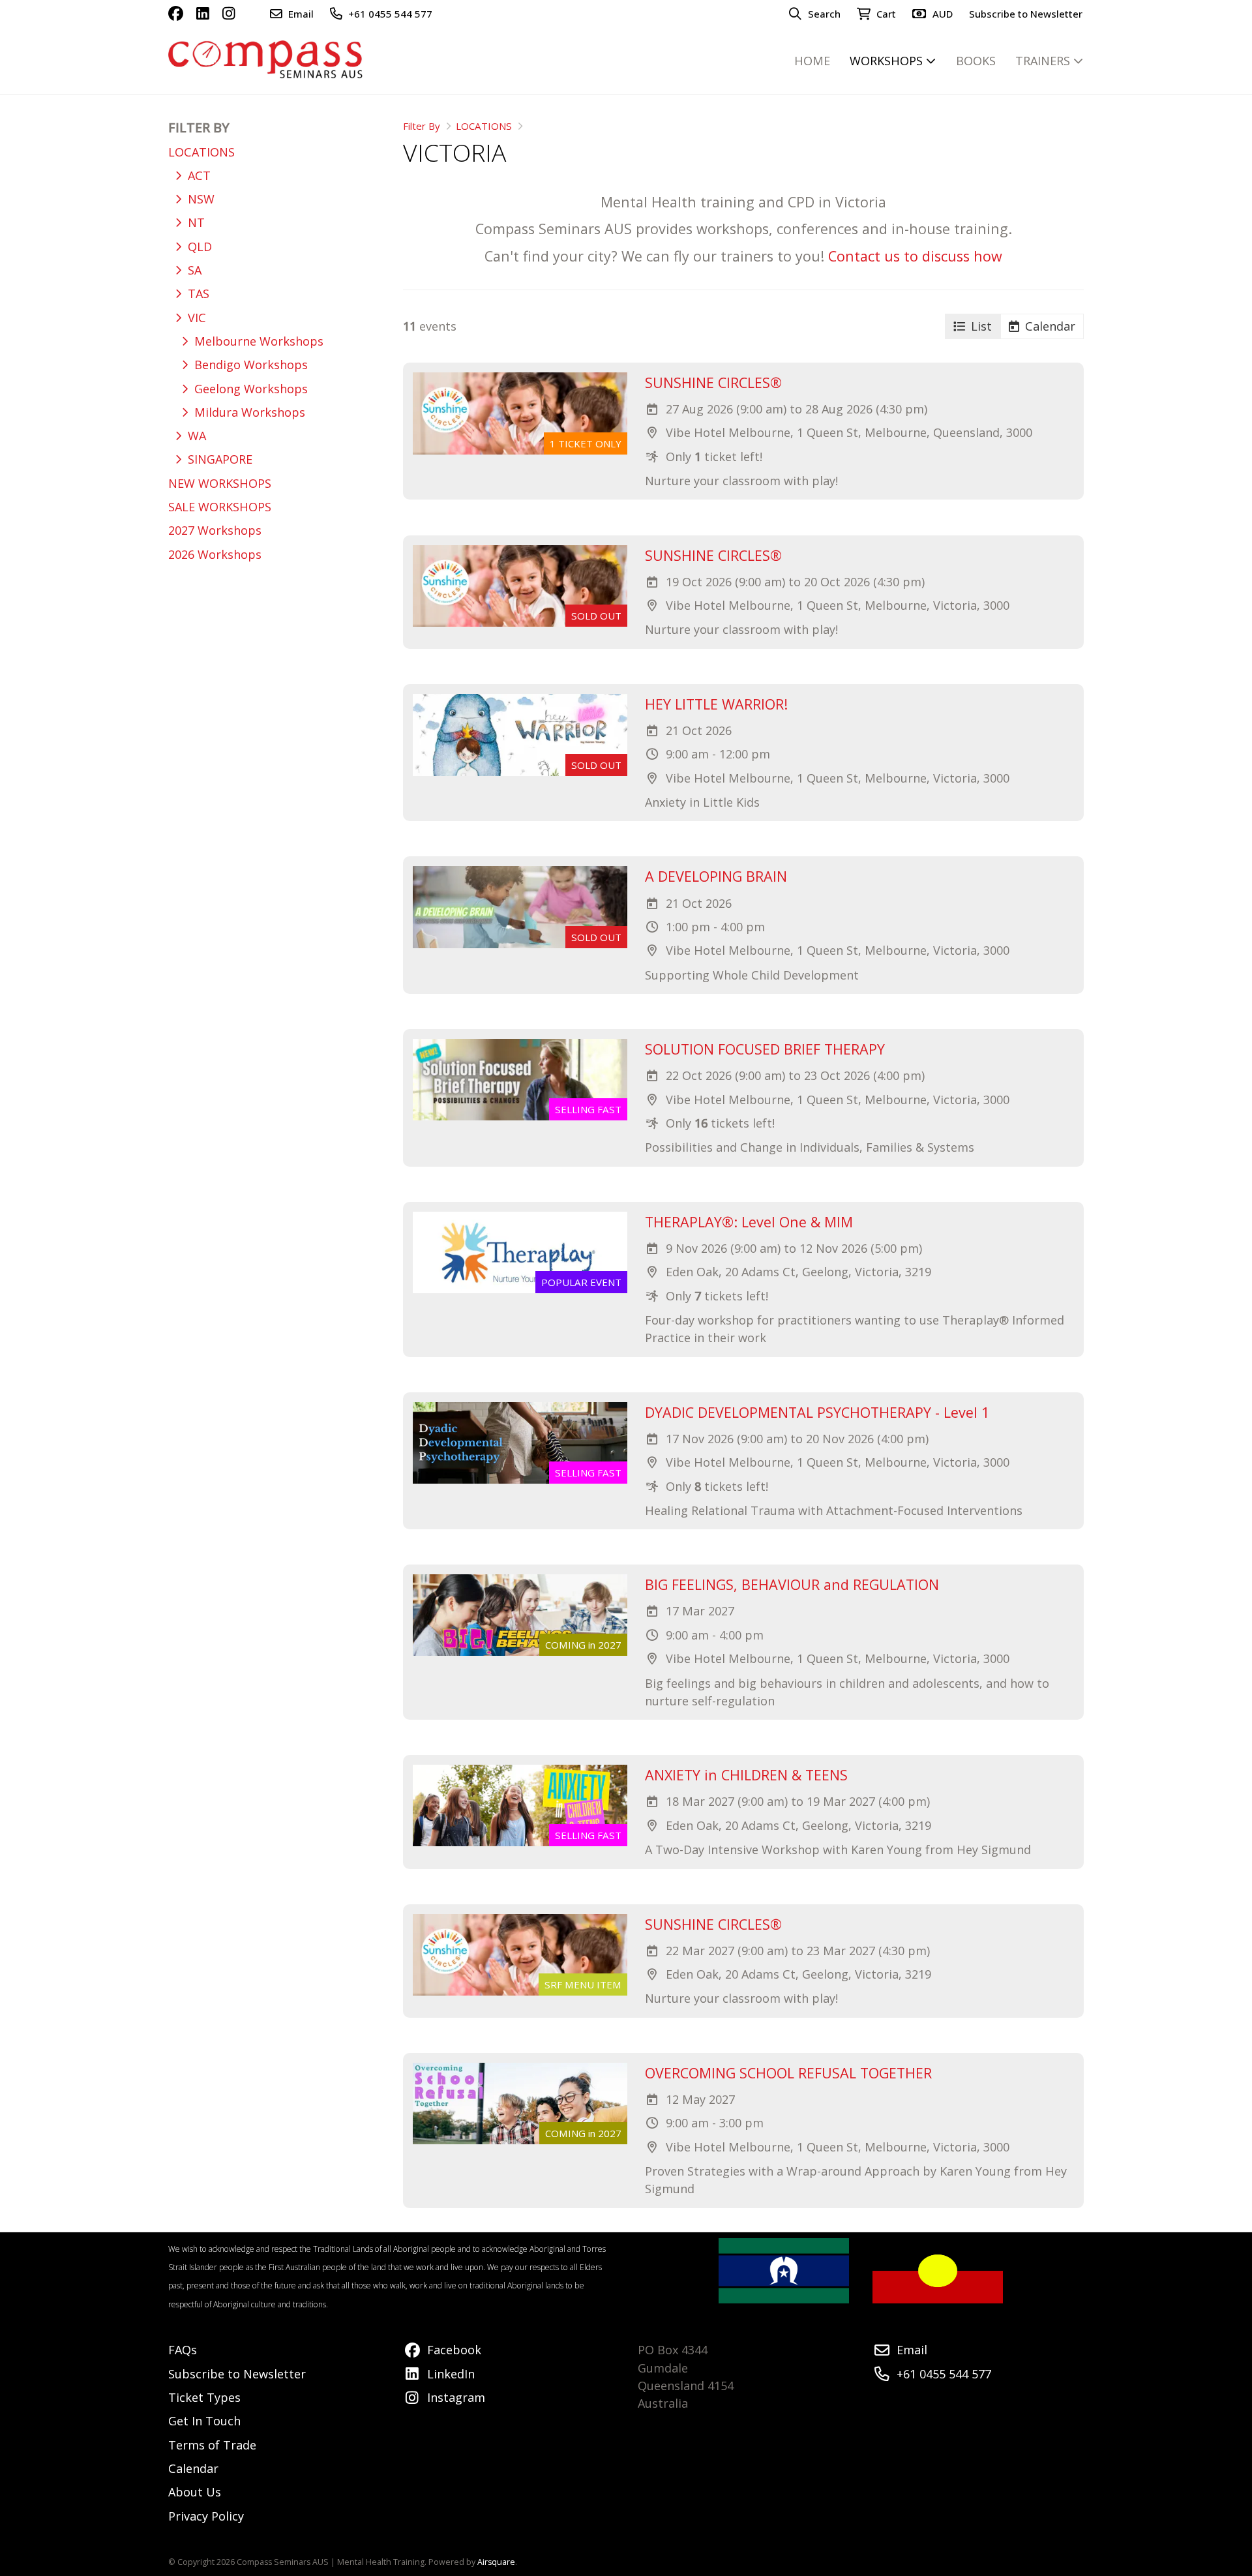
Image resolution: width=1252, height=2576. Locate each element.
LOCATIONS (484, 126)
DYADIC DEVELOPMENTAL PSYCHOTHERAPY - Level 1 (817, 1412)
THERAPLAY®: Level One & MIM (749, 1222)
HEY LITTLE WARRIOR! (716, 704)
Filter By (422, 126)
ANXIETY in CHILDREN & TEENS (746, 1775)
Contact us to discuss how (915, 256)
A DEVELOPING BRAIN (716, 876)
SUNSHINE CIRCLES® (713, 382)
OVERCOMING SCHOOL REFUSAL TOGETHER (788, 2073)
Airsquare (496, 2562)
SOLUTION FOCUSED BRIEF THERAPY (765, 1049)
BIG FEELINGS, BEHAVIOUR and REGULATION (792, 1584)
